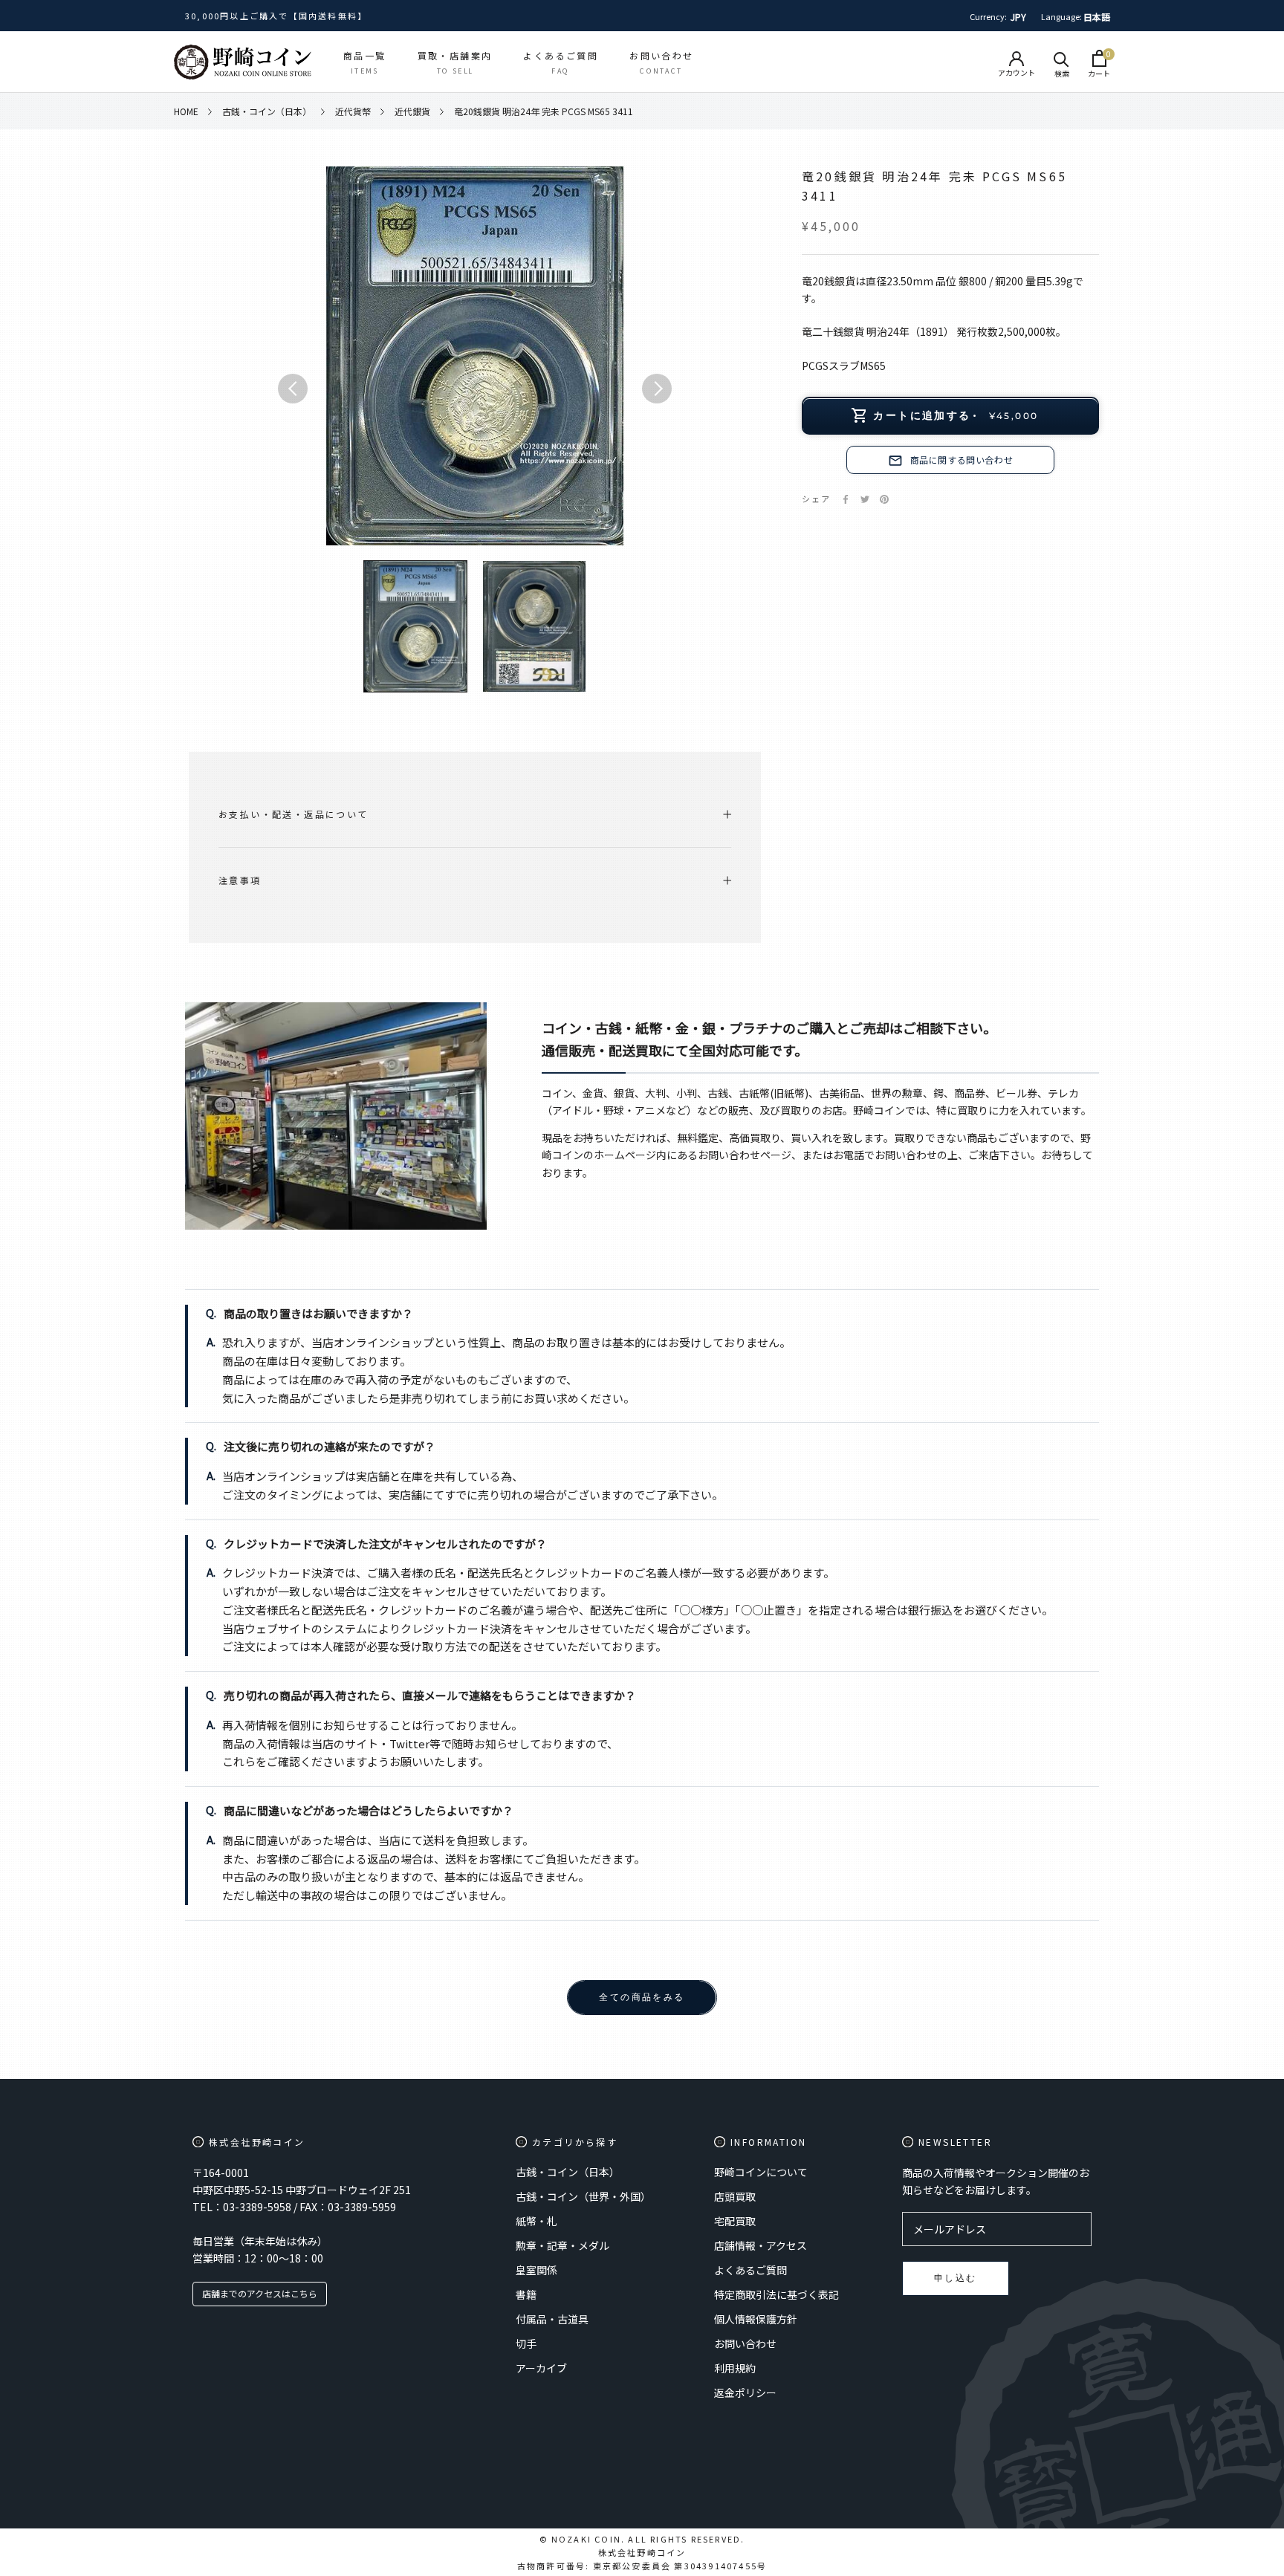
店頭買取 (735, 2196)
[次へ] (657, 389)
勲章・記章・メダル (562, 2245)
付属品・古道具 (552, 2319)
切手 (526, 2343)
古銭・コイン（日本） (568, 2172)
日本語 (1097, 17)
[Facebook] (846, 499)
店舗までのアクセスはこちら (260, 2293)
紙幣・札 (536, 2221)
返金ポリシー (745, 2392)
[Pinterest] (884, 499)
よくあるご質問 (750, 2270)
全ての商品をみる (642, 1997)
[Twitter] (865, 499)
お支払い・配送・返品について (294, 814)
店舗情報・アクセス (761, 2245)
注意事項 (240, 880)
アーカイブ (541, 2368)
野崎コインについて (761, 2172)
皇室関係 (536, 2270)
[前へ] (293, 389)
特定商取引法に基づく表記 (776, 2294)
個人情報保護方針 (756, 2319)
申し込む (956, 2278)
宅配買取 (735, 2221)
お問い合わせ (745, 2343)
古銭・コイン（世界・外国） (583, 2196)
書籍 (526, 2294)
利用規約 (735, 2368)
